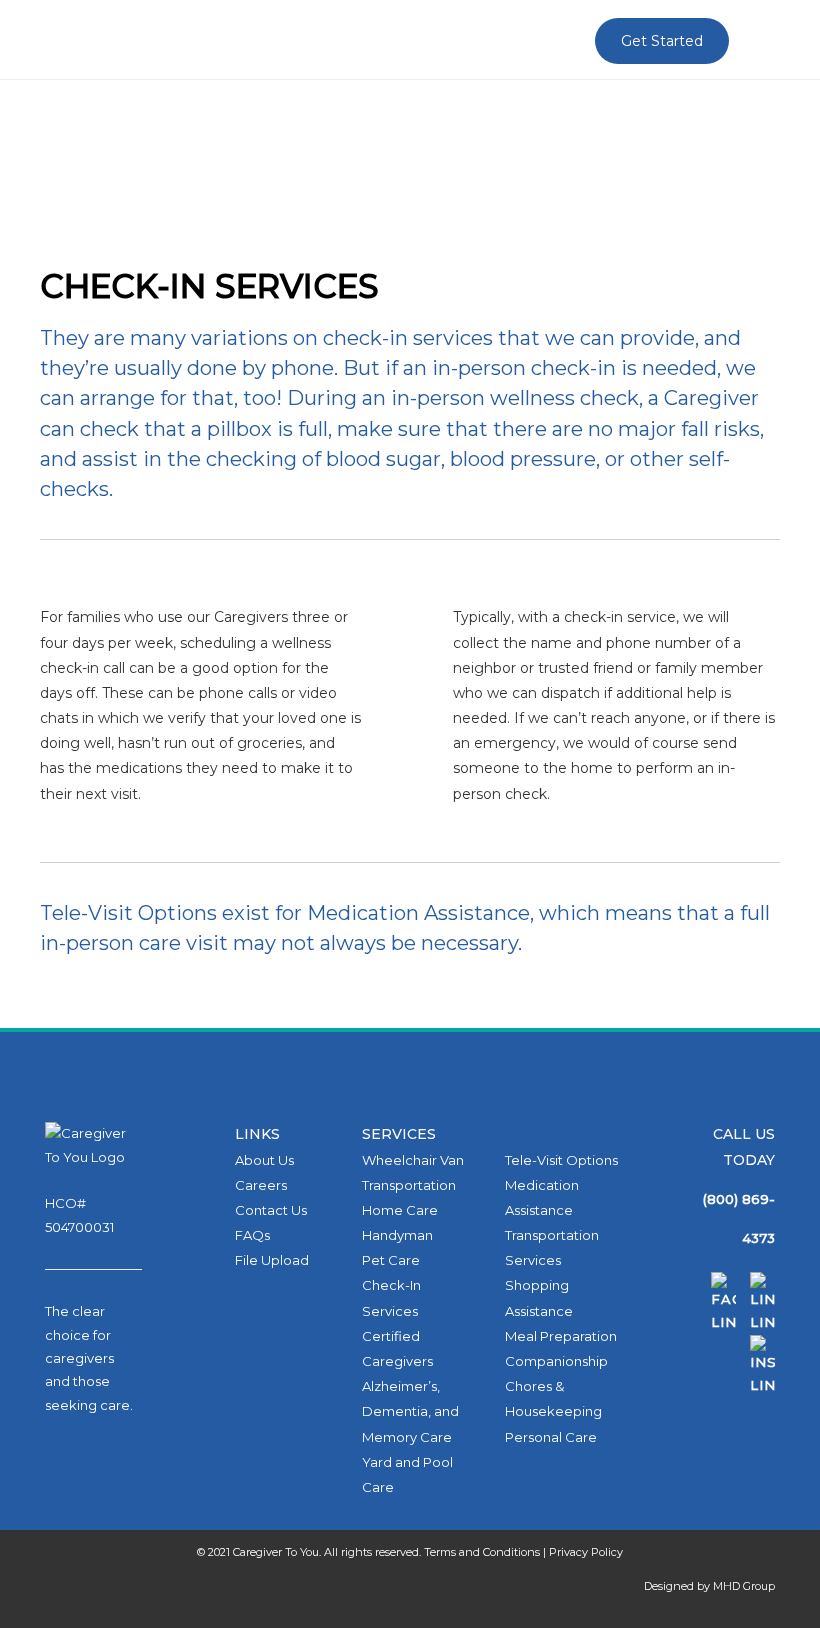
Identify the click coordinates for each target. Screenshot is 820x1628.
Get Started (662, 41)
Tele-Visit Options (561, 1160)
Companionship (556, 1361)
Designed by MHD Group (709, 1586)
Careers (261, 1185)
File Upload (272, 1260)
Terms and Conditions (482, 1552)
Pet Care (391, 1260)
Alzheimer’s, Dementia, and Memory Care (410, 1411)
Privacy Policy (586, 1552)
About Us (264, 1160)
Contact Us (271, 1210)
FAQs (252, 1235)
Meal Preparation (561, 1336)
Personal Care (551, 1437)
